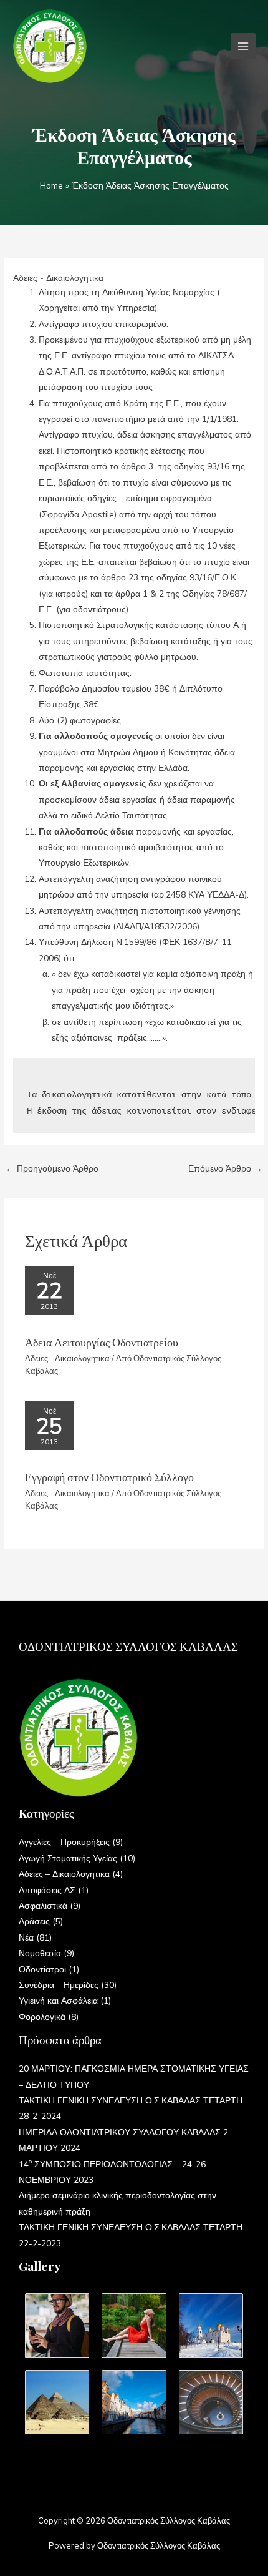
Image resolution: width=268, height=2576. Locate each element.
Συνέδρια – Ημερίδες (59, 1985)
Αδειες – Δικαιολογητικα (64, 1873)
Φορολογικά (42, 2016)
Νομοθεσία (40, 1953)
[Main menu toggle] (243, 46)
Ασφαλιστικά (43, 1905)
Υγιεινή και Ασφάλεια (58, 2000)
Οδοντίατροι (42, 1969)
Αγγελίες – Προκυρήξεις (64, 1842)
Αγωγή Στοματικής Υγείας (68, 1858)
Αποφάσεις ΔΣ (47, 1890)
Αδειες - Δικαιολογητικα (58, 277)
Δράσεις (34, 1921)
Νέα (26, 1937)
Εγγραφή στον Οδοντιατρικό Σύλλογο (109, 1477)
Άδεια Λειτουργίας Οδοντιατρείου (102, 1342)
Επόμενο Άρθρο (225, 1168)
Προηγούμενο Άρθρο (52, 1168)
